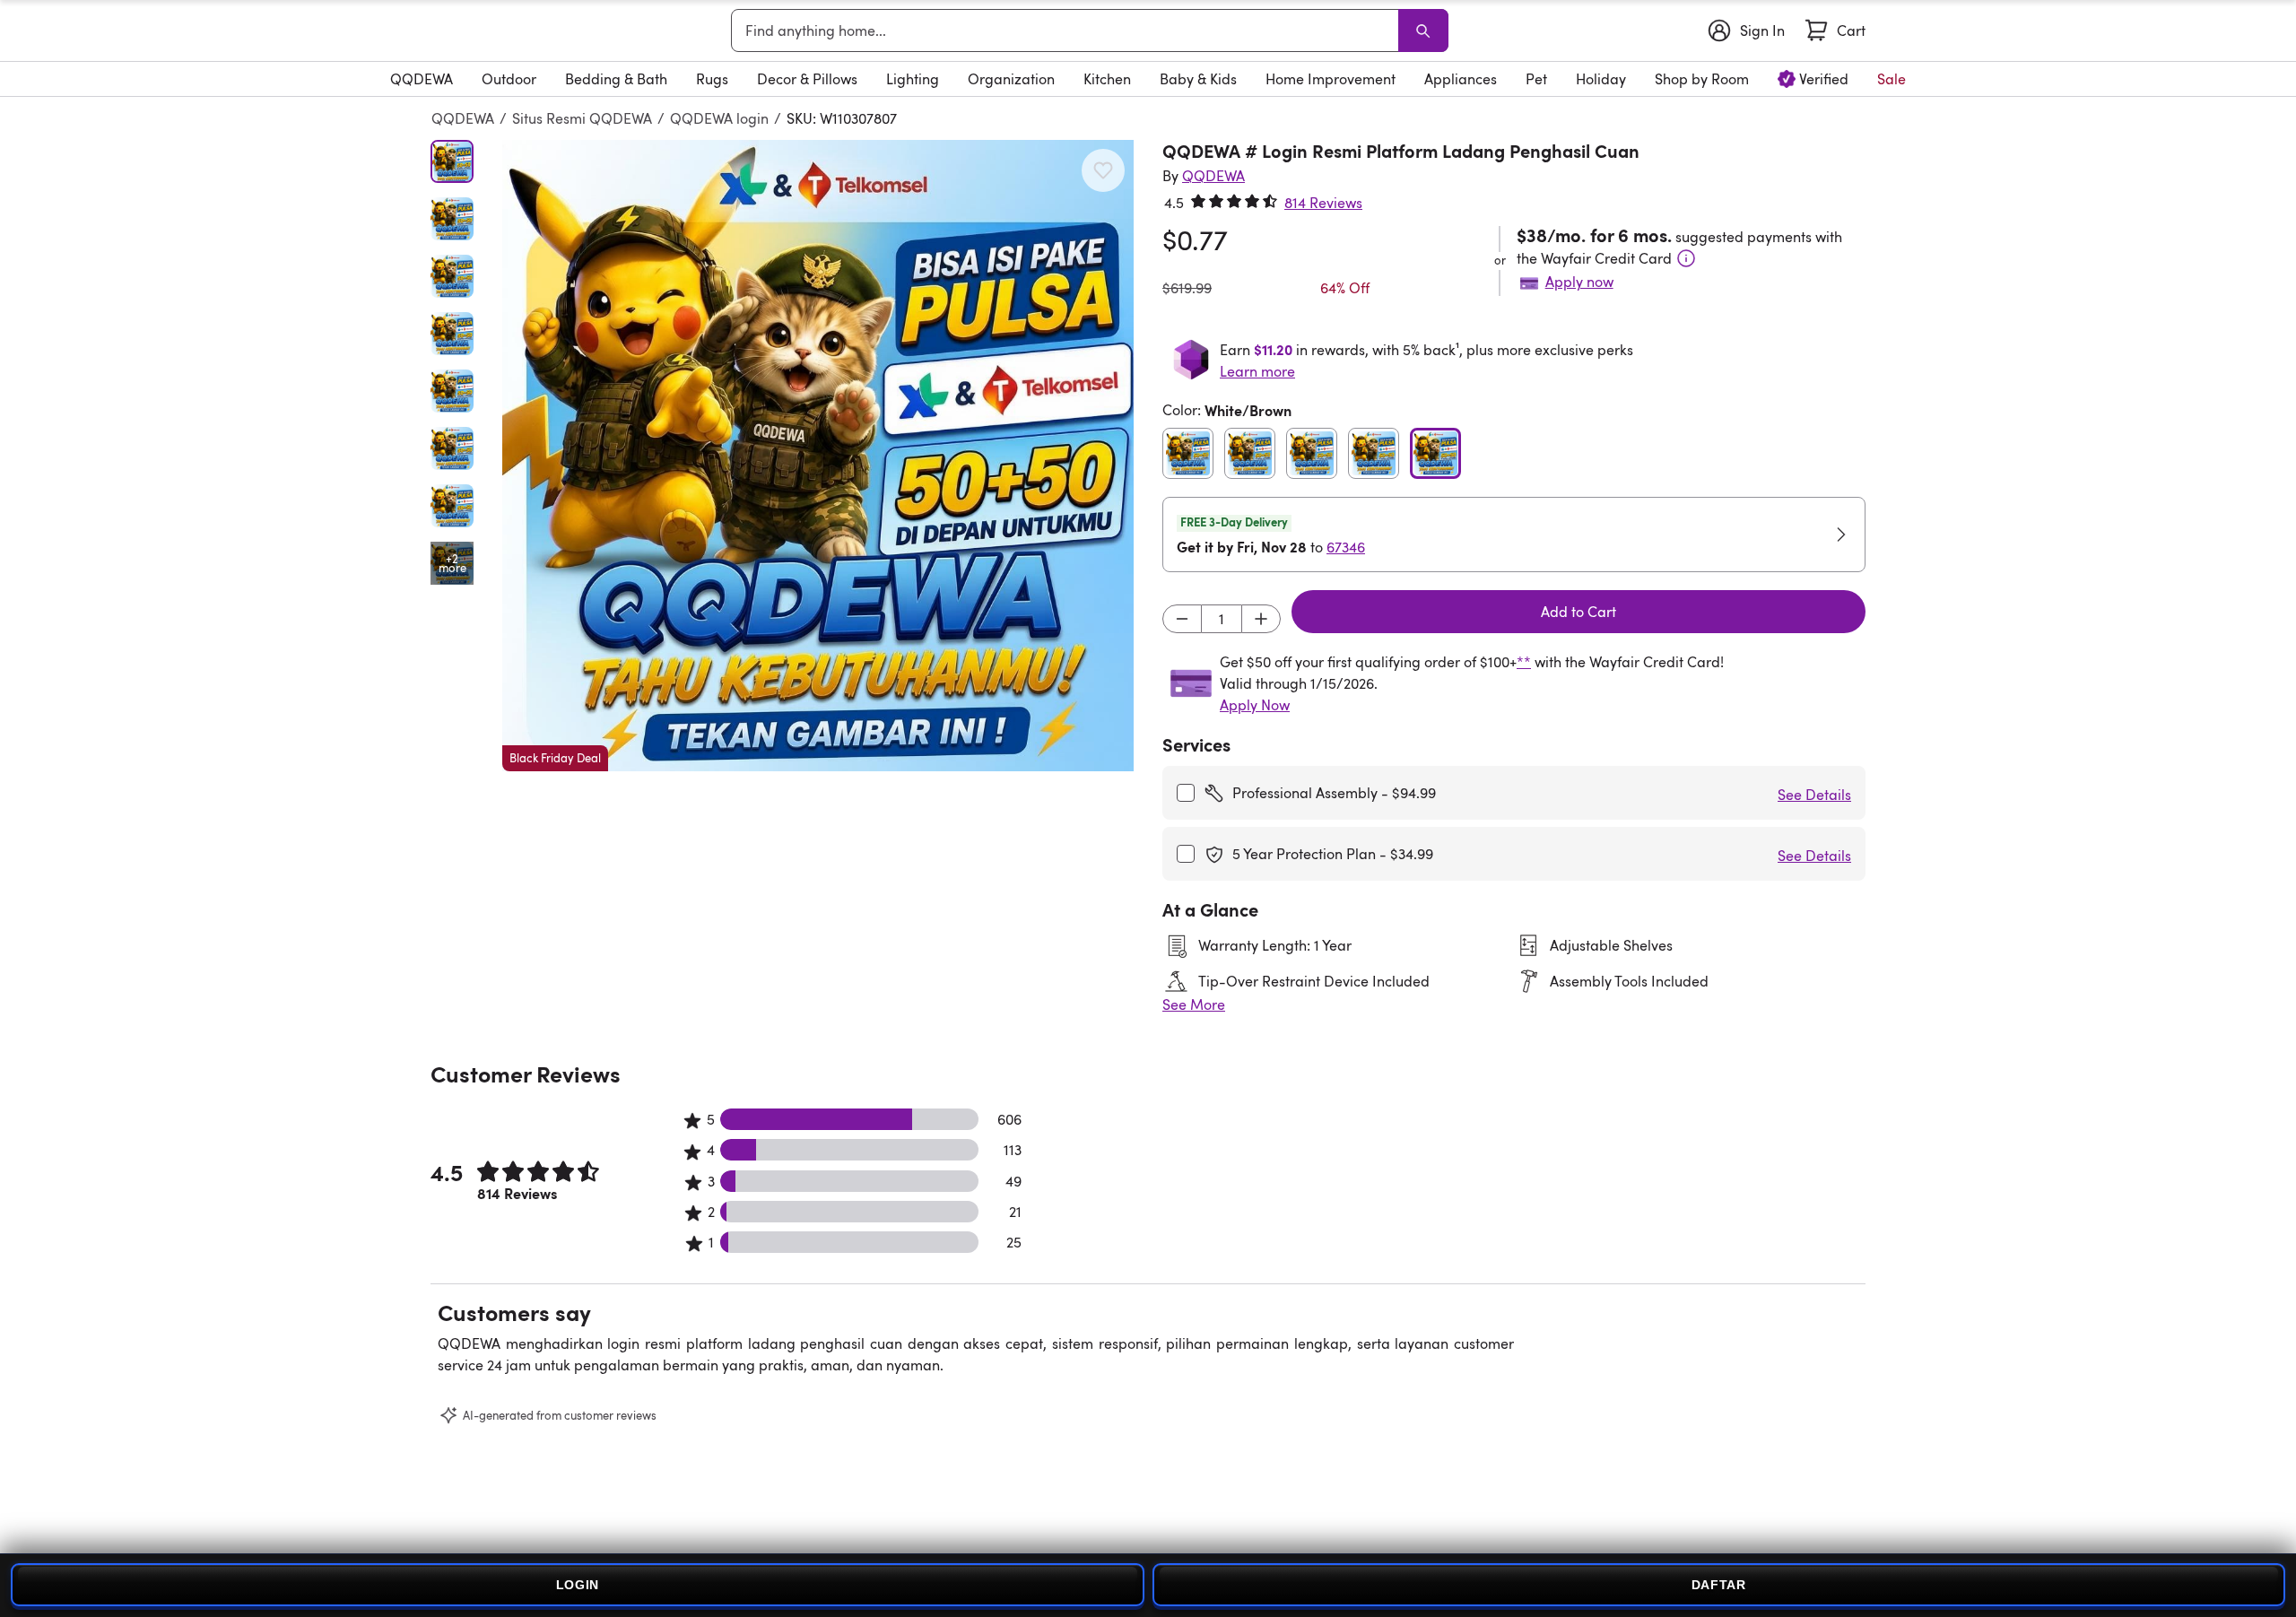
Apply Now (1255, 705)
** (1524, 662)
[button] (818, 456)
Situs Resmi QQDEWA (582, 118)
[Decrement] (1182, 619)
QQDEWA (463, 118)
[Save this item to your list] (1103, 170)
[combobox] (1068, 30)
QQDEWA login (719, 118)
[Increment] (1261, 619)
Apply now (1579, 282)
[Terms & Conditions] (1686, 258)
